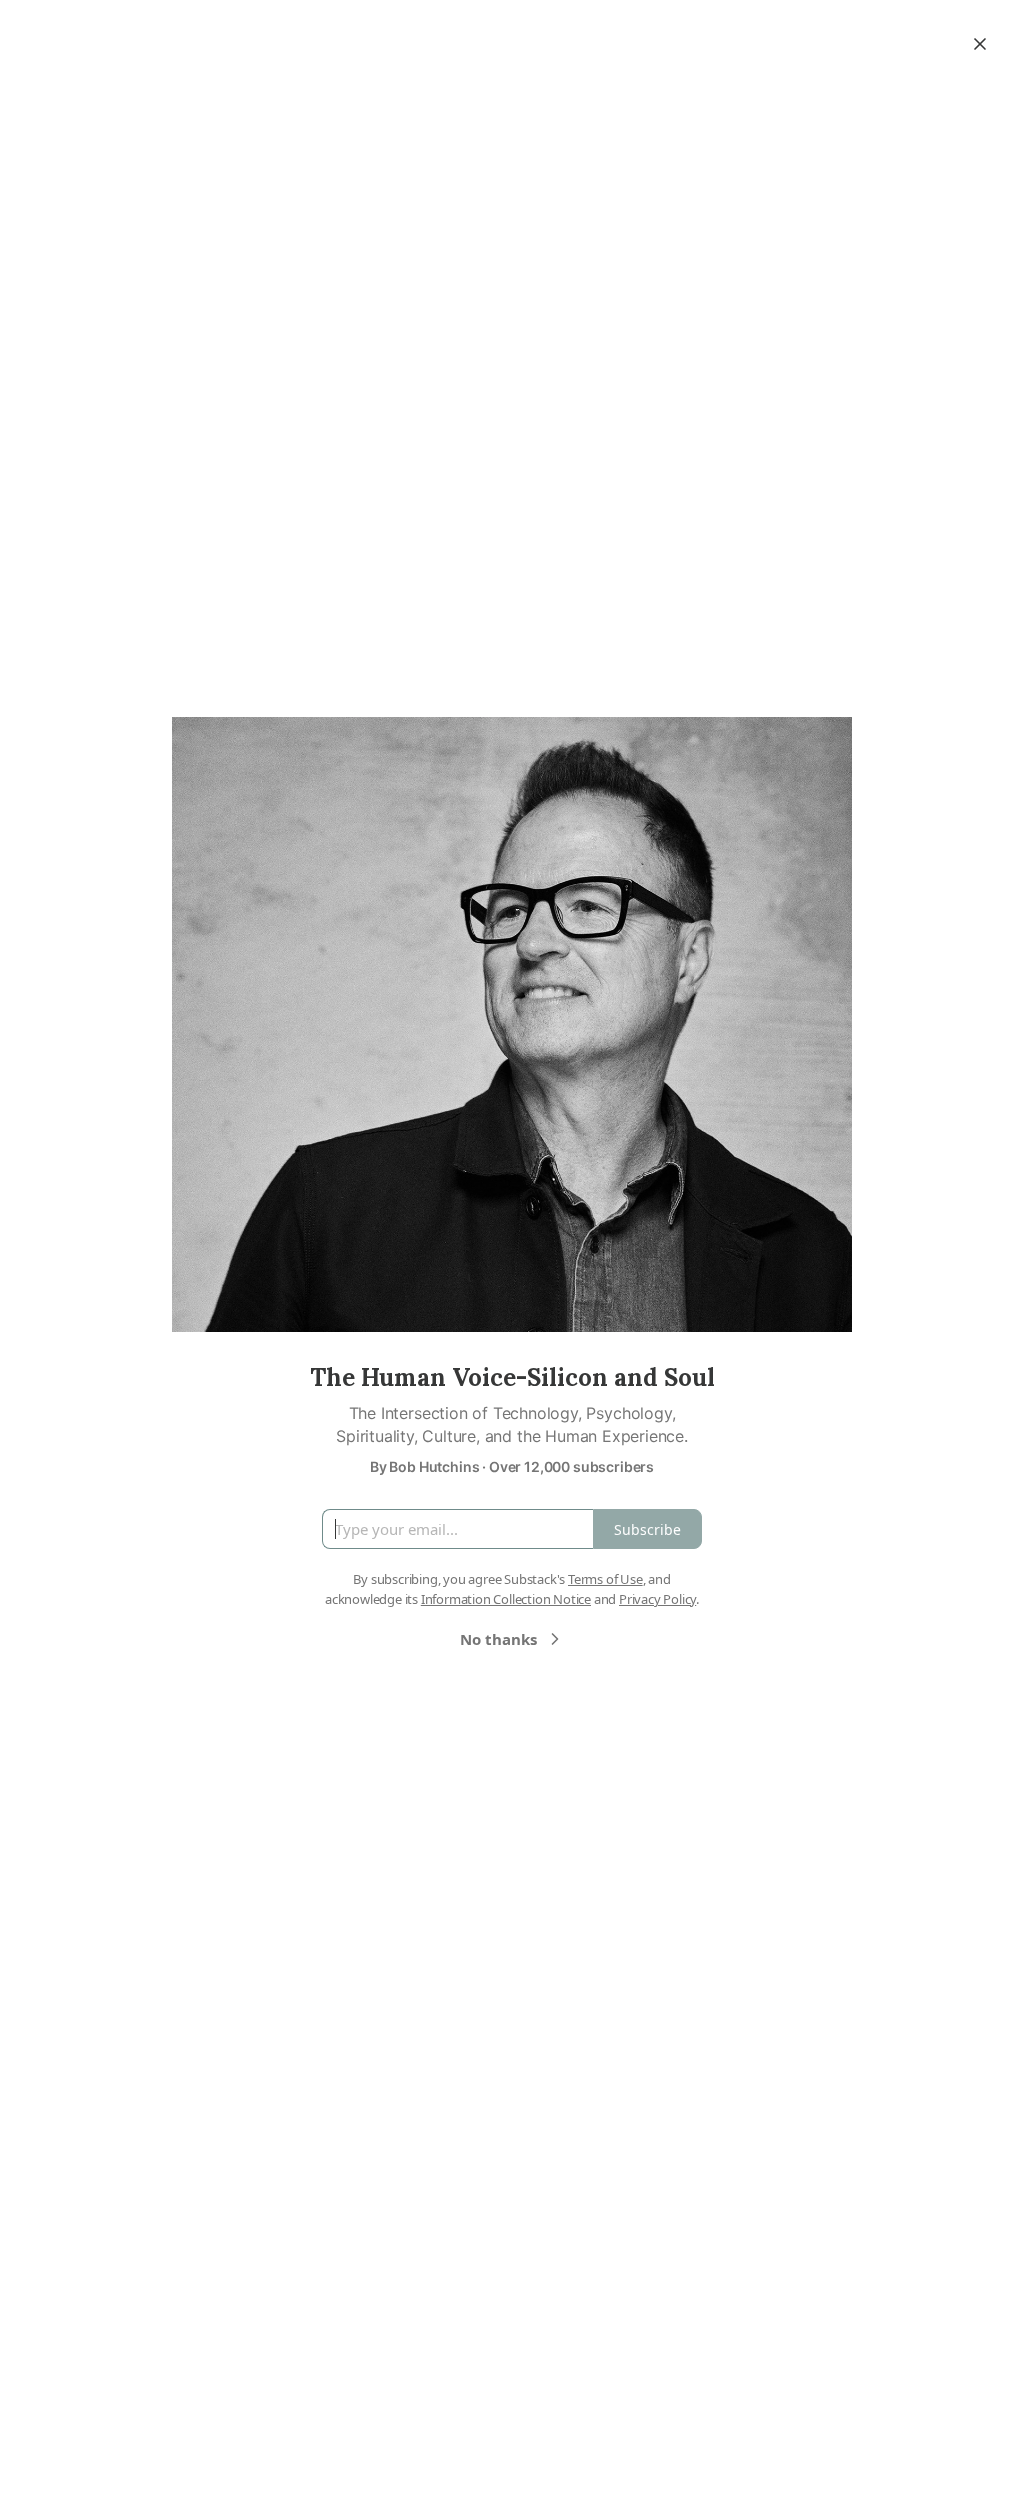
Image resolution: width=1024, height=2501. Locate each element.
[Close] (980, 44)
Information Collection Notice (506, 1599)
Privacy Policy (657, 1599)
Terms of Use (605, 1579)
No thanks (498, 1639)
